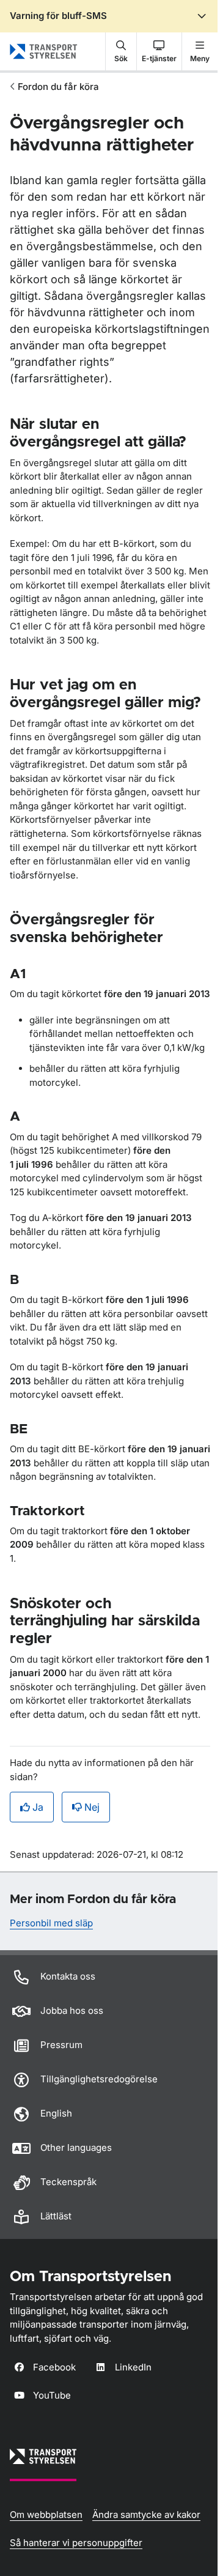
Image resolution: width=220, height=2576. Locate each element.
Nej (92, 1807)
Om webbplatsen (46, 2515)
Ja (38, 1807)
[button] (121, 51)
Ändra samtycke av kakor (146, 2515)
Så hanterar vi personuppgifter (76, 2543)
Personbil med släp (51, 1923)
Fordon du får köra (58, 87)
